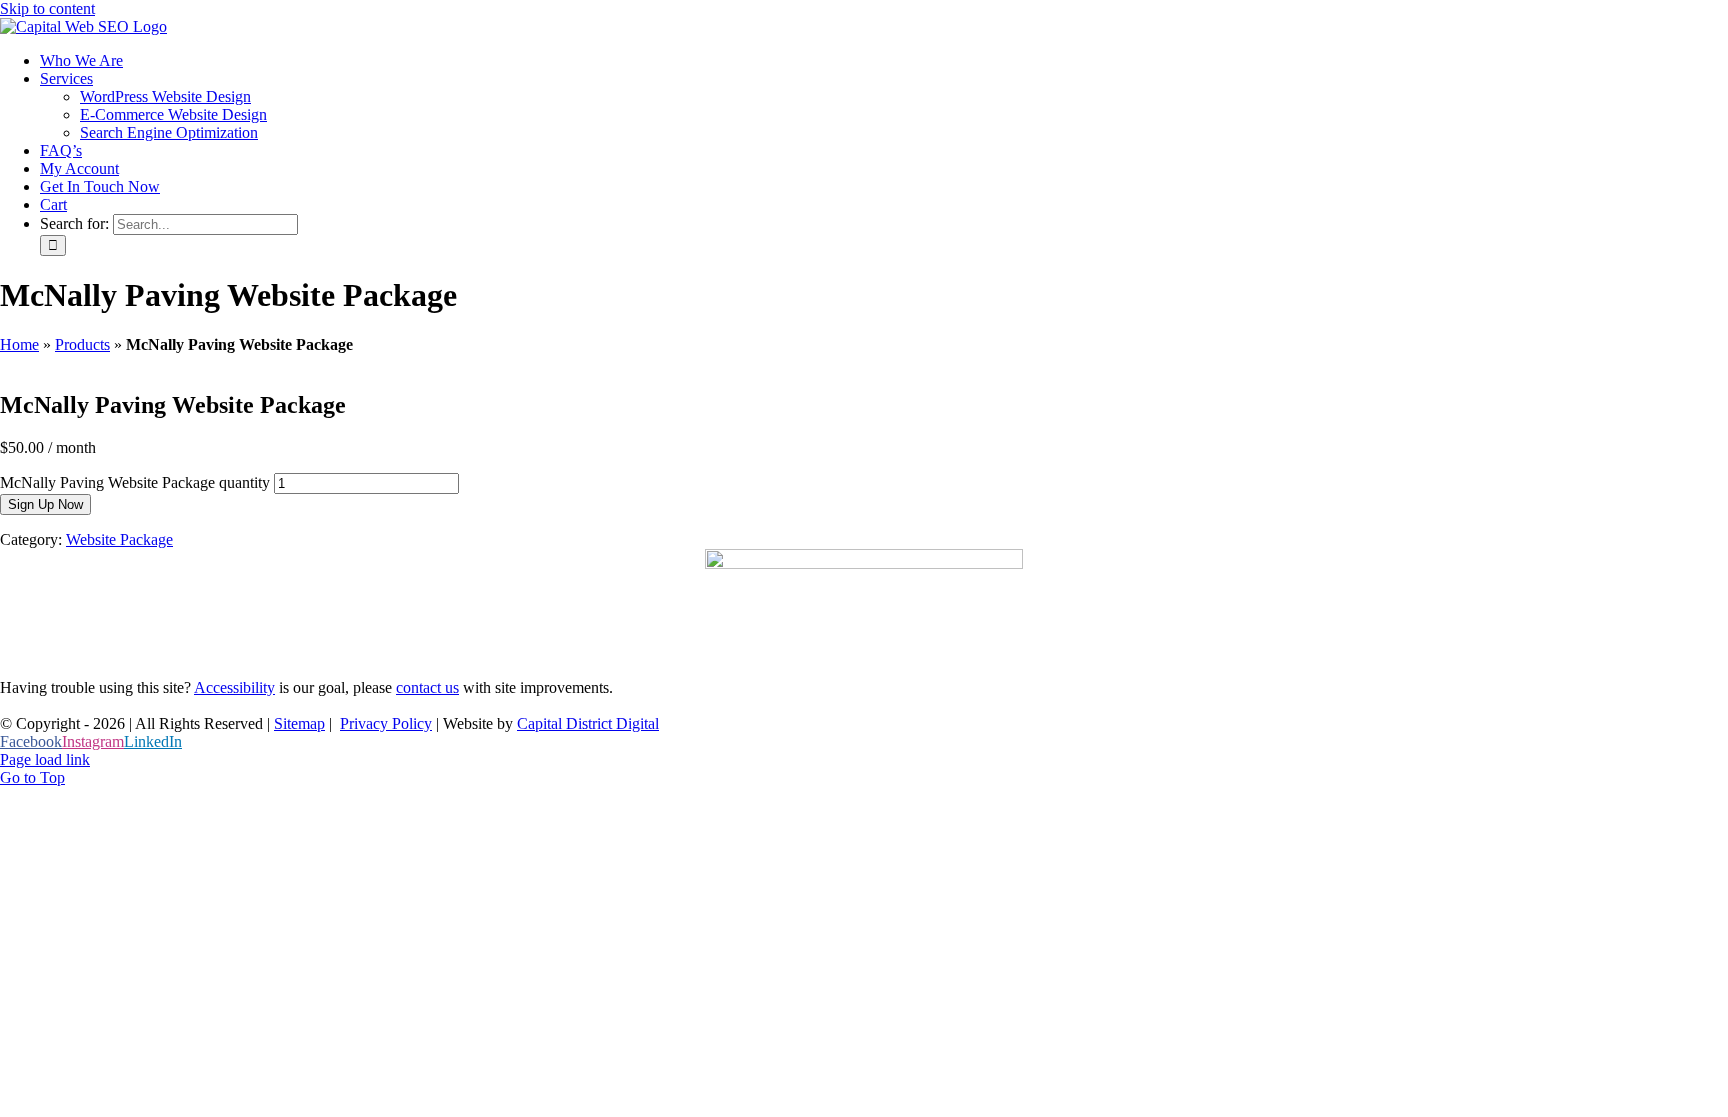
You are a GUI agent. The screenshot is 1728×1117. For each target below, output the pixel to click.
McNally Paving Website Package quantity (135, 482)
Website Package (119, 539)
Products (82, 344)
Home (19, 344)
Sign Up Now (45, 504)
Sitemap (299, 723)
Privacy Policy (386, 723)
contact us (427, 687)
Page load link (45, 759)
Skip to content (47, 8)
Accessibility (234, 687)
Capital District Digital (588, 723)
